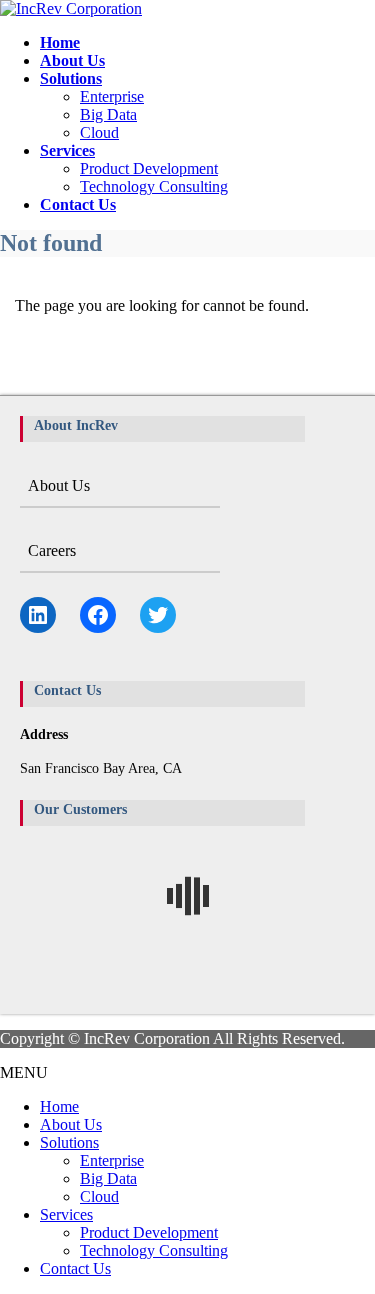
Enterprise (112, 96)
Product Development (149, 168)
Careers (52, 550)
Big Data (108, 114)
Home (59, 1106)
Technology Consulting (154, 186)
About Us (59, 485)
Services (66, 1214)
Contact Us (75, 1268)
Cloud (99, 132)
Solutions (69, 1142)
